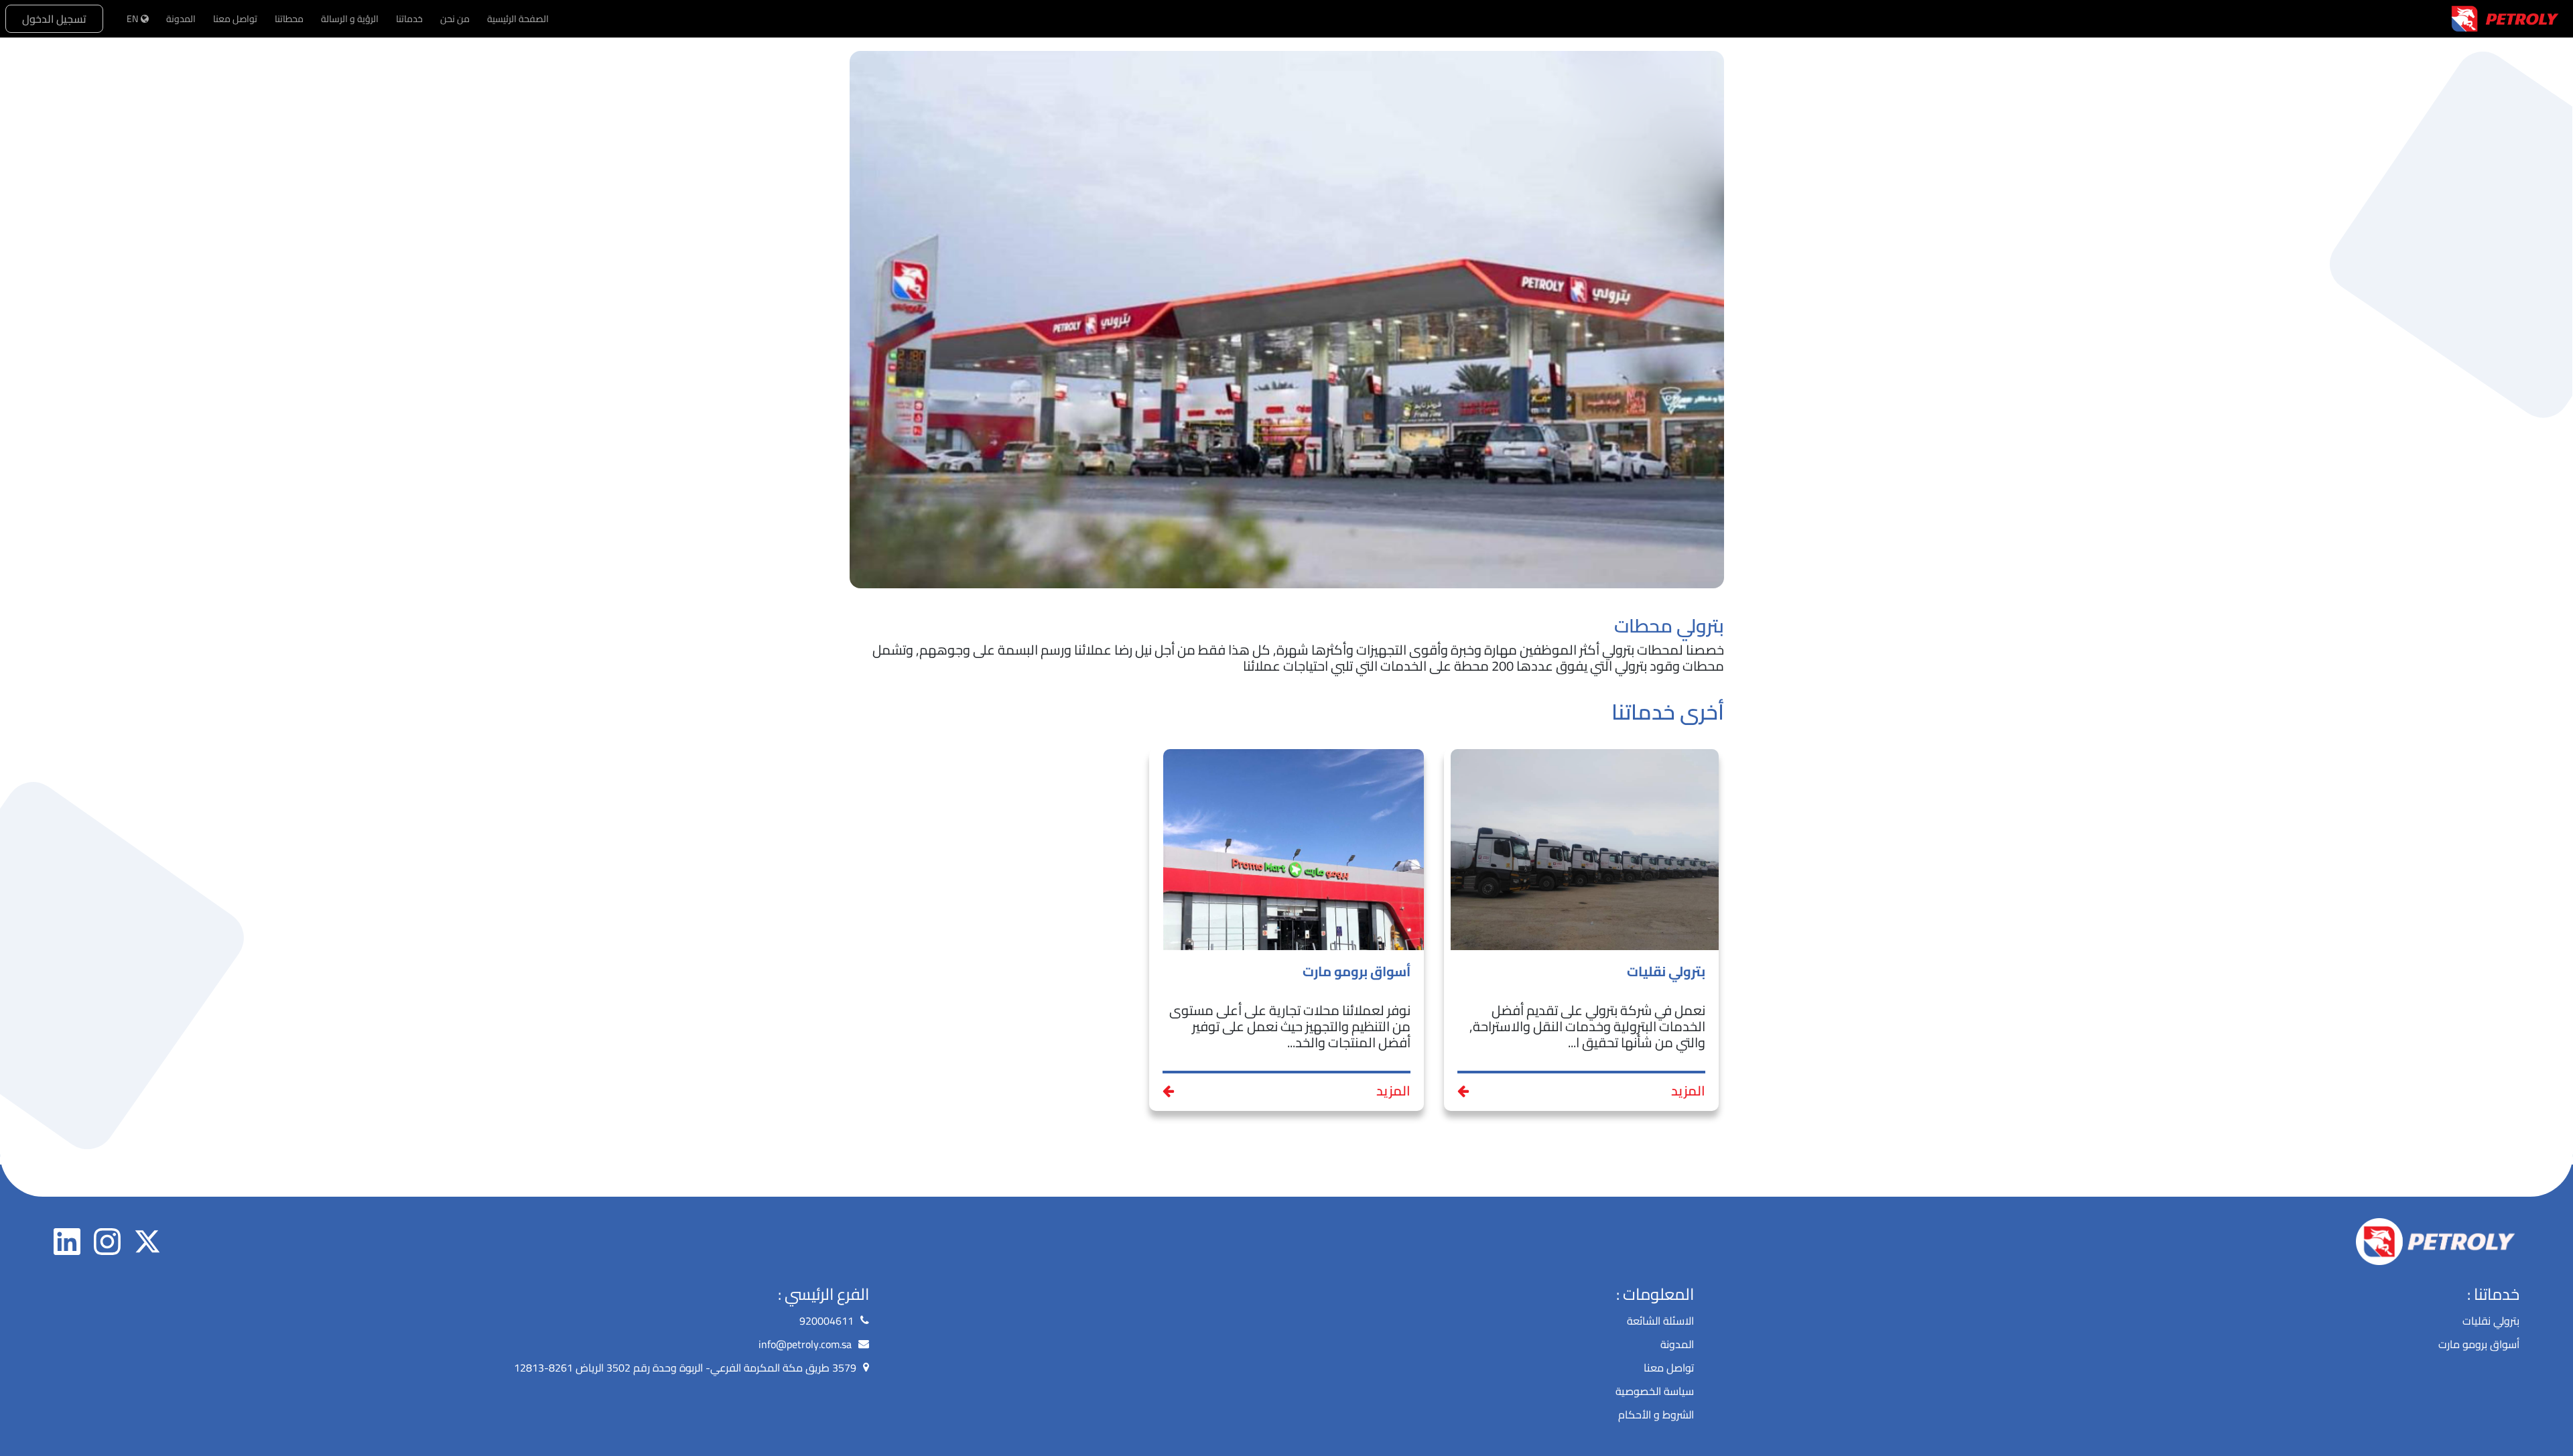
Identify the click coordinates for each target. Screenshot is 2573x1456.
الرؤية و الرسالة (350, 19)
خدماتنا (409, 19)
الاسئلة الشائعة (1660, 1321)
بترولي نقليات (2491, 1321)
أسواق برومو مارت (2479, 1344)
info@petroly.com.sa (805, 1344)
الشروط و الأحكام (1656, 1414)
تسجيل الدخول (54, 19)
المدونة (181, 19)
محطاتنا (289, 19)
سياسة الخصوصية (1655, 1391)
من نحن (455, 19)
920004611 (827, 1321)
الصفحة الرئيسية (518, 19)
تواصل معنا (235, 19)
